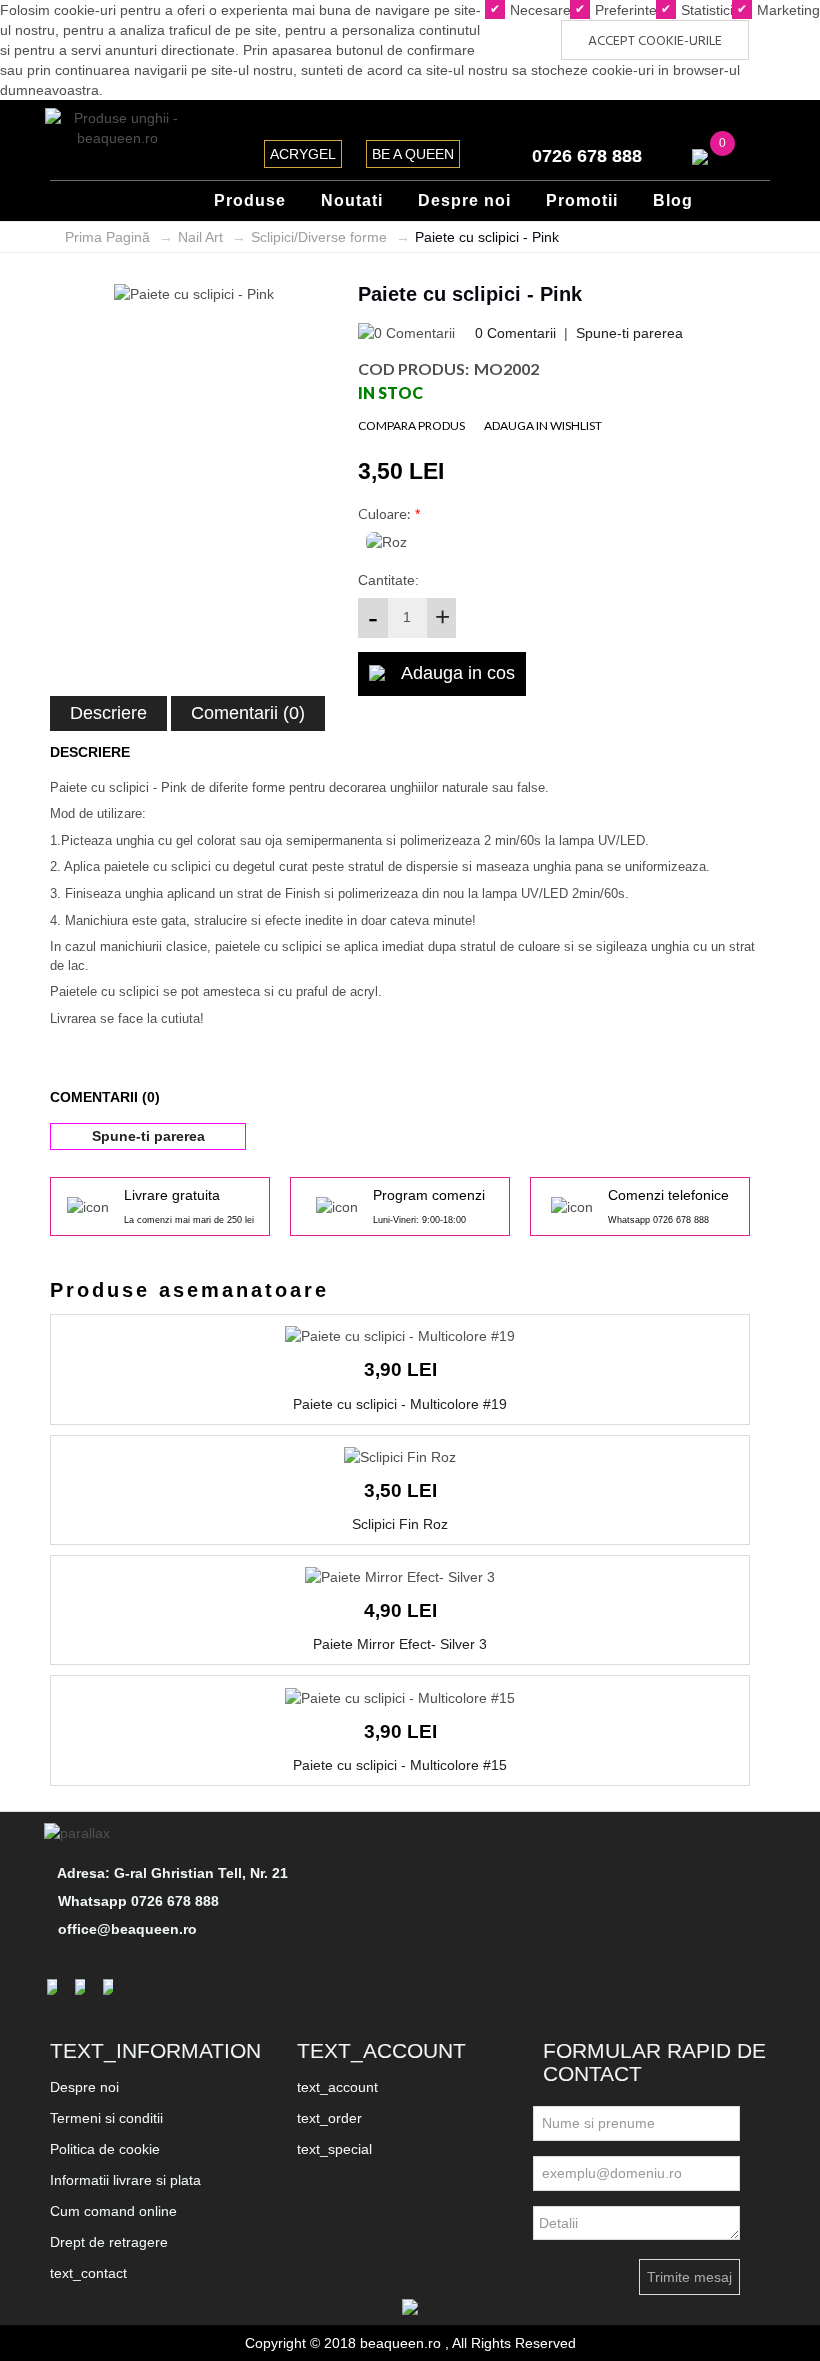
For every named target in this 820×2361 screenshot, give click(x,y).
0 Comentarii (515, 333)
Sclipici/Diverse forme (319, 237)
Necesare (538, 10)
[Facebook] (55, 1987)
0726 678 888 (587, 156)
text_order (329, 2118)
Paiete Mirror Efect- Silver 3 (400, 1644)
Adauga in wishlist (543, 425)
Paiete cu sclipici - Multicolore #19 (400, 1404)
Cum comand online (113, 2211)
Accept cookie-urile (655, 41)
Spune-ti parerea (629, 333)
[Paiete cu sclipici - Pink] (194, 293)
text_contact (88, 2273)
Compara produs (411, 425)
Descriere (108, 713)
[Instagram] (83, 1987)
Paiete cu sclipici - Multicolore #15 (400, 1765)
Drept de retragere (109, 2242)
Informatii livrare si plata (125, 2180)
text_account (337, 2087)
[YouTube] (111, 1987)
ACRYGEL (303, 154)
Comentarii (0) (248, 713)
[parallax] (80, 1833)
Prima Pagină (107, 237)
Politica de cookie (105, 2149)
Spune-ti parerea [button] (148, 1136)
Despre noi (84, 2087)
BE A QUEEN (413, 154)
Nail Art (200, 237)
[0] (700, 156)
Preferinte (624, 10)
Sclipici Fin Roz (400, 1524)
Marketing (786, 10)
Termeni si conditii (106, 2118)
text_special (334, 2149)
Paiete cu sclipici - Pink (487, 237)
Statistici (705, 10)
